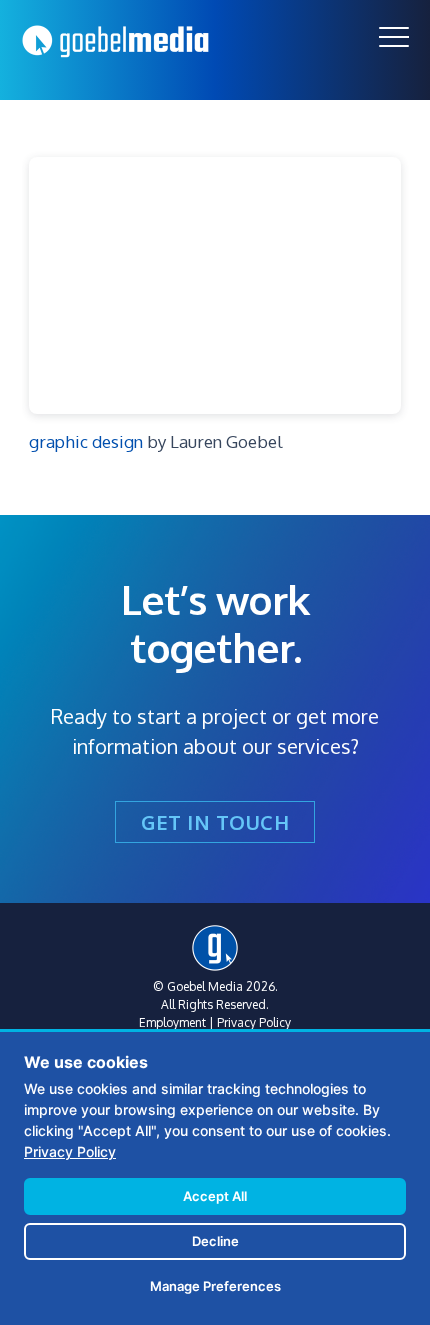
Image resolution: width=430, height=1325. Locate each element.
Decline (215, 1241)
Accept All (215, 1196)
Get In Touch (215, 822)
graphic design (86, 441)
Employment (172, 1022)
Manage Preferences (215, 1286)
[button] (394, 37)
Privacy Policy (254, 1022)
